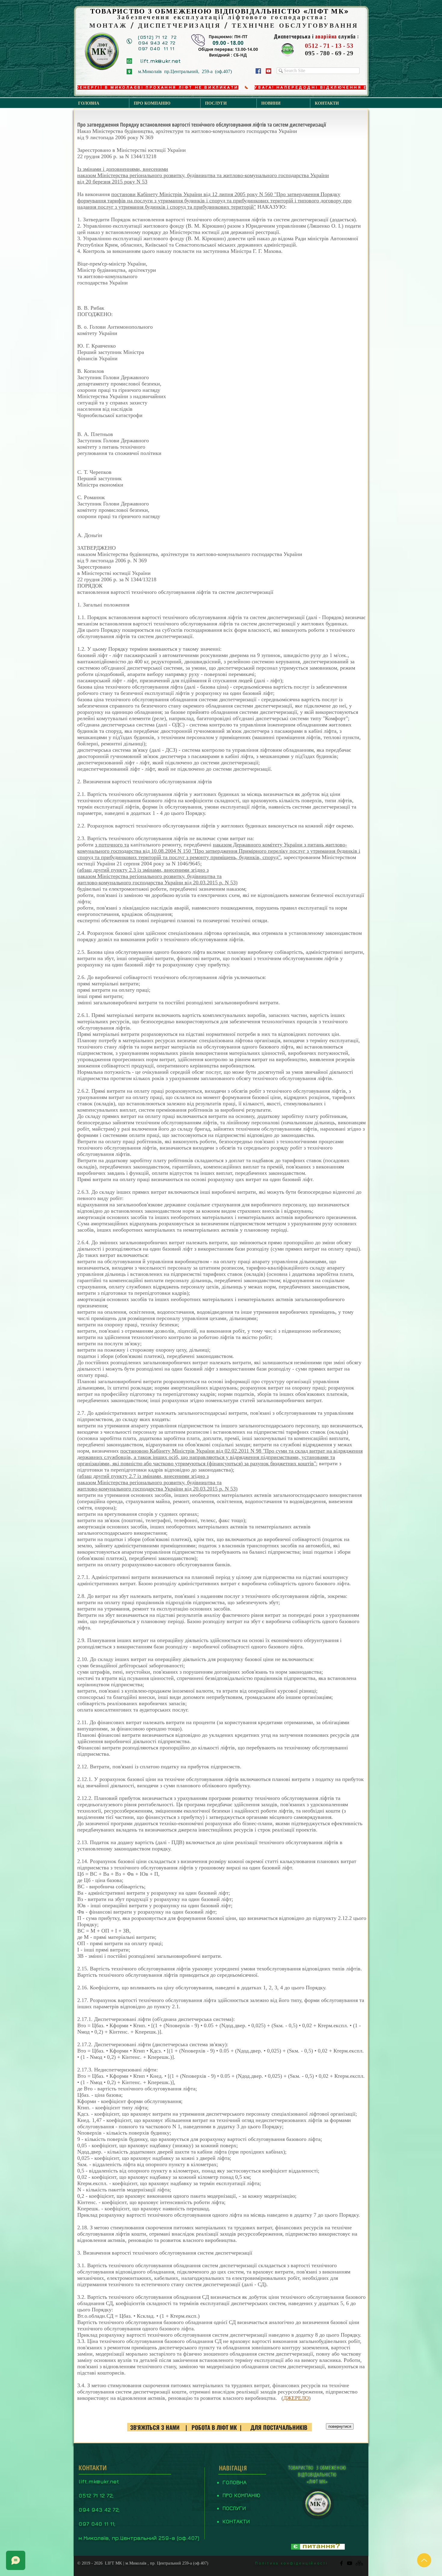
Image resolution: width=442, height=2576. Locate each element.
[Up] (424, 2560)
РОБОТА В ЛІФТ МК (214, 2427)
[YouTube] (269, 71)
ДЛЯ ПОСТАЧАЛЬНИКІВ (279, 2427)
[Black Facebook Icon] (341, 2563)
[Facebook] (258, 71)
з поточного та (112, 845)
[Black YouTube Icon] (350, 2563)
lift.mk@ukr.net (99, 2481)
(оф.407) (201, 2563)
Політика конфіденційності (292, 2563)
